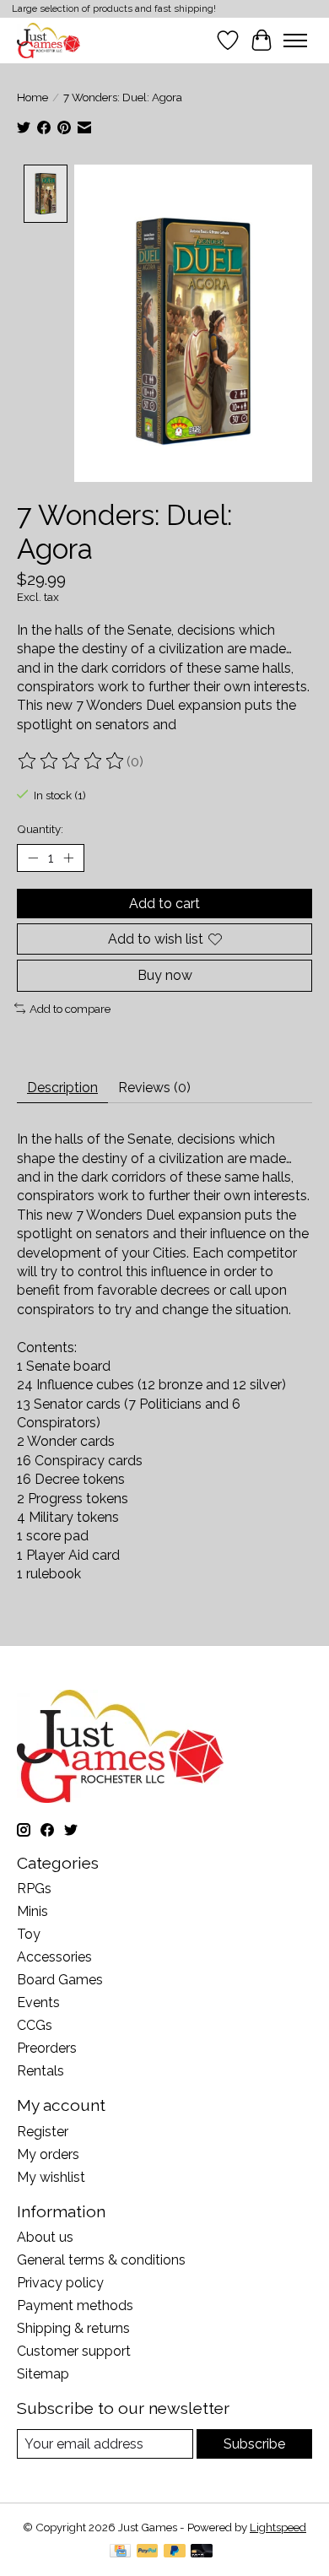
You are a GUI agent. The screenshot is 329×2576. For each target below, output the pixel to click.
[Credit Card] (120, 2552)
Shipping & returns (73, 2328)
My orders (48, 2154)
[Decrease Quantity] (33, 858)
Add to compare (70, 1009)
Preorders (47, 2048)
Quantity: (40, 829)
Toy (29, 1934)
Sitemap (43, 2374)
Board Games (60, 1980)
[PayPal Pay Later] (175, 2552)
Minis (32, 1911)
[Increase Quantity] (68, 858)
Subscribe (254, 2444)
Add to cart (164, 904)
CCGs (35, 2025)
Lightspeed (278, 2527)
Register (43, 2132)
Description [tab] (62, 1088)
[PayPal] (148, 2552)
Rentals (40, 2071)
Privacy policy (60, 2283)
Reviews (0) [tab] (154, 1088)
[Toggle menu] (295, 41)
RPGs (34, 1889)
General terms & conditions (101, 2260)
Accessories (54, 1957)
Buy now (165, 975)
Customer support (74, 2351)
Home (32, 97)
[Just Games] (49, 40)
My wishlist (51, 2177)
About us (45, 2237)
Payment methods (75, 2305)
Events (38, 2002)
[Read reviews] (72, 761)
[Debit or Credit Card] (202, 2552)
